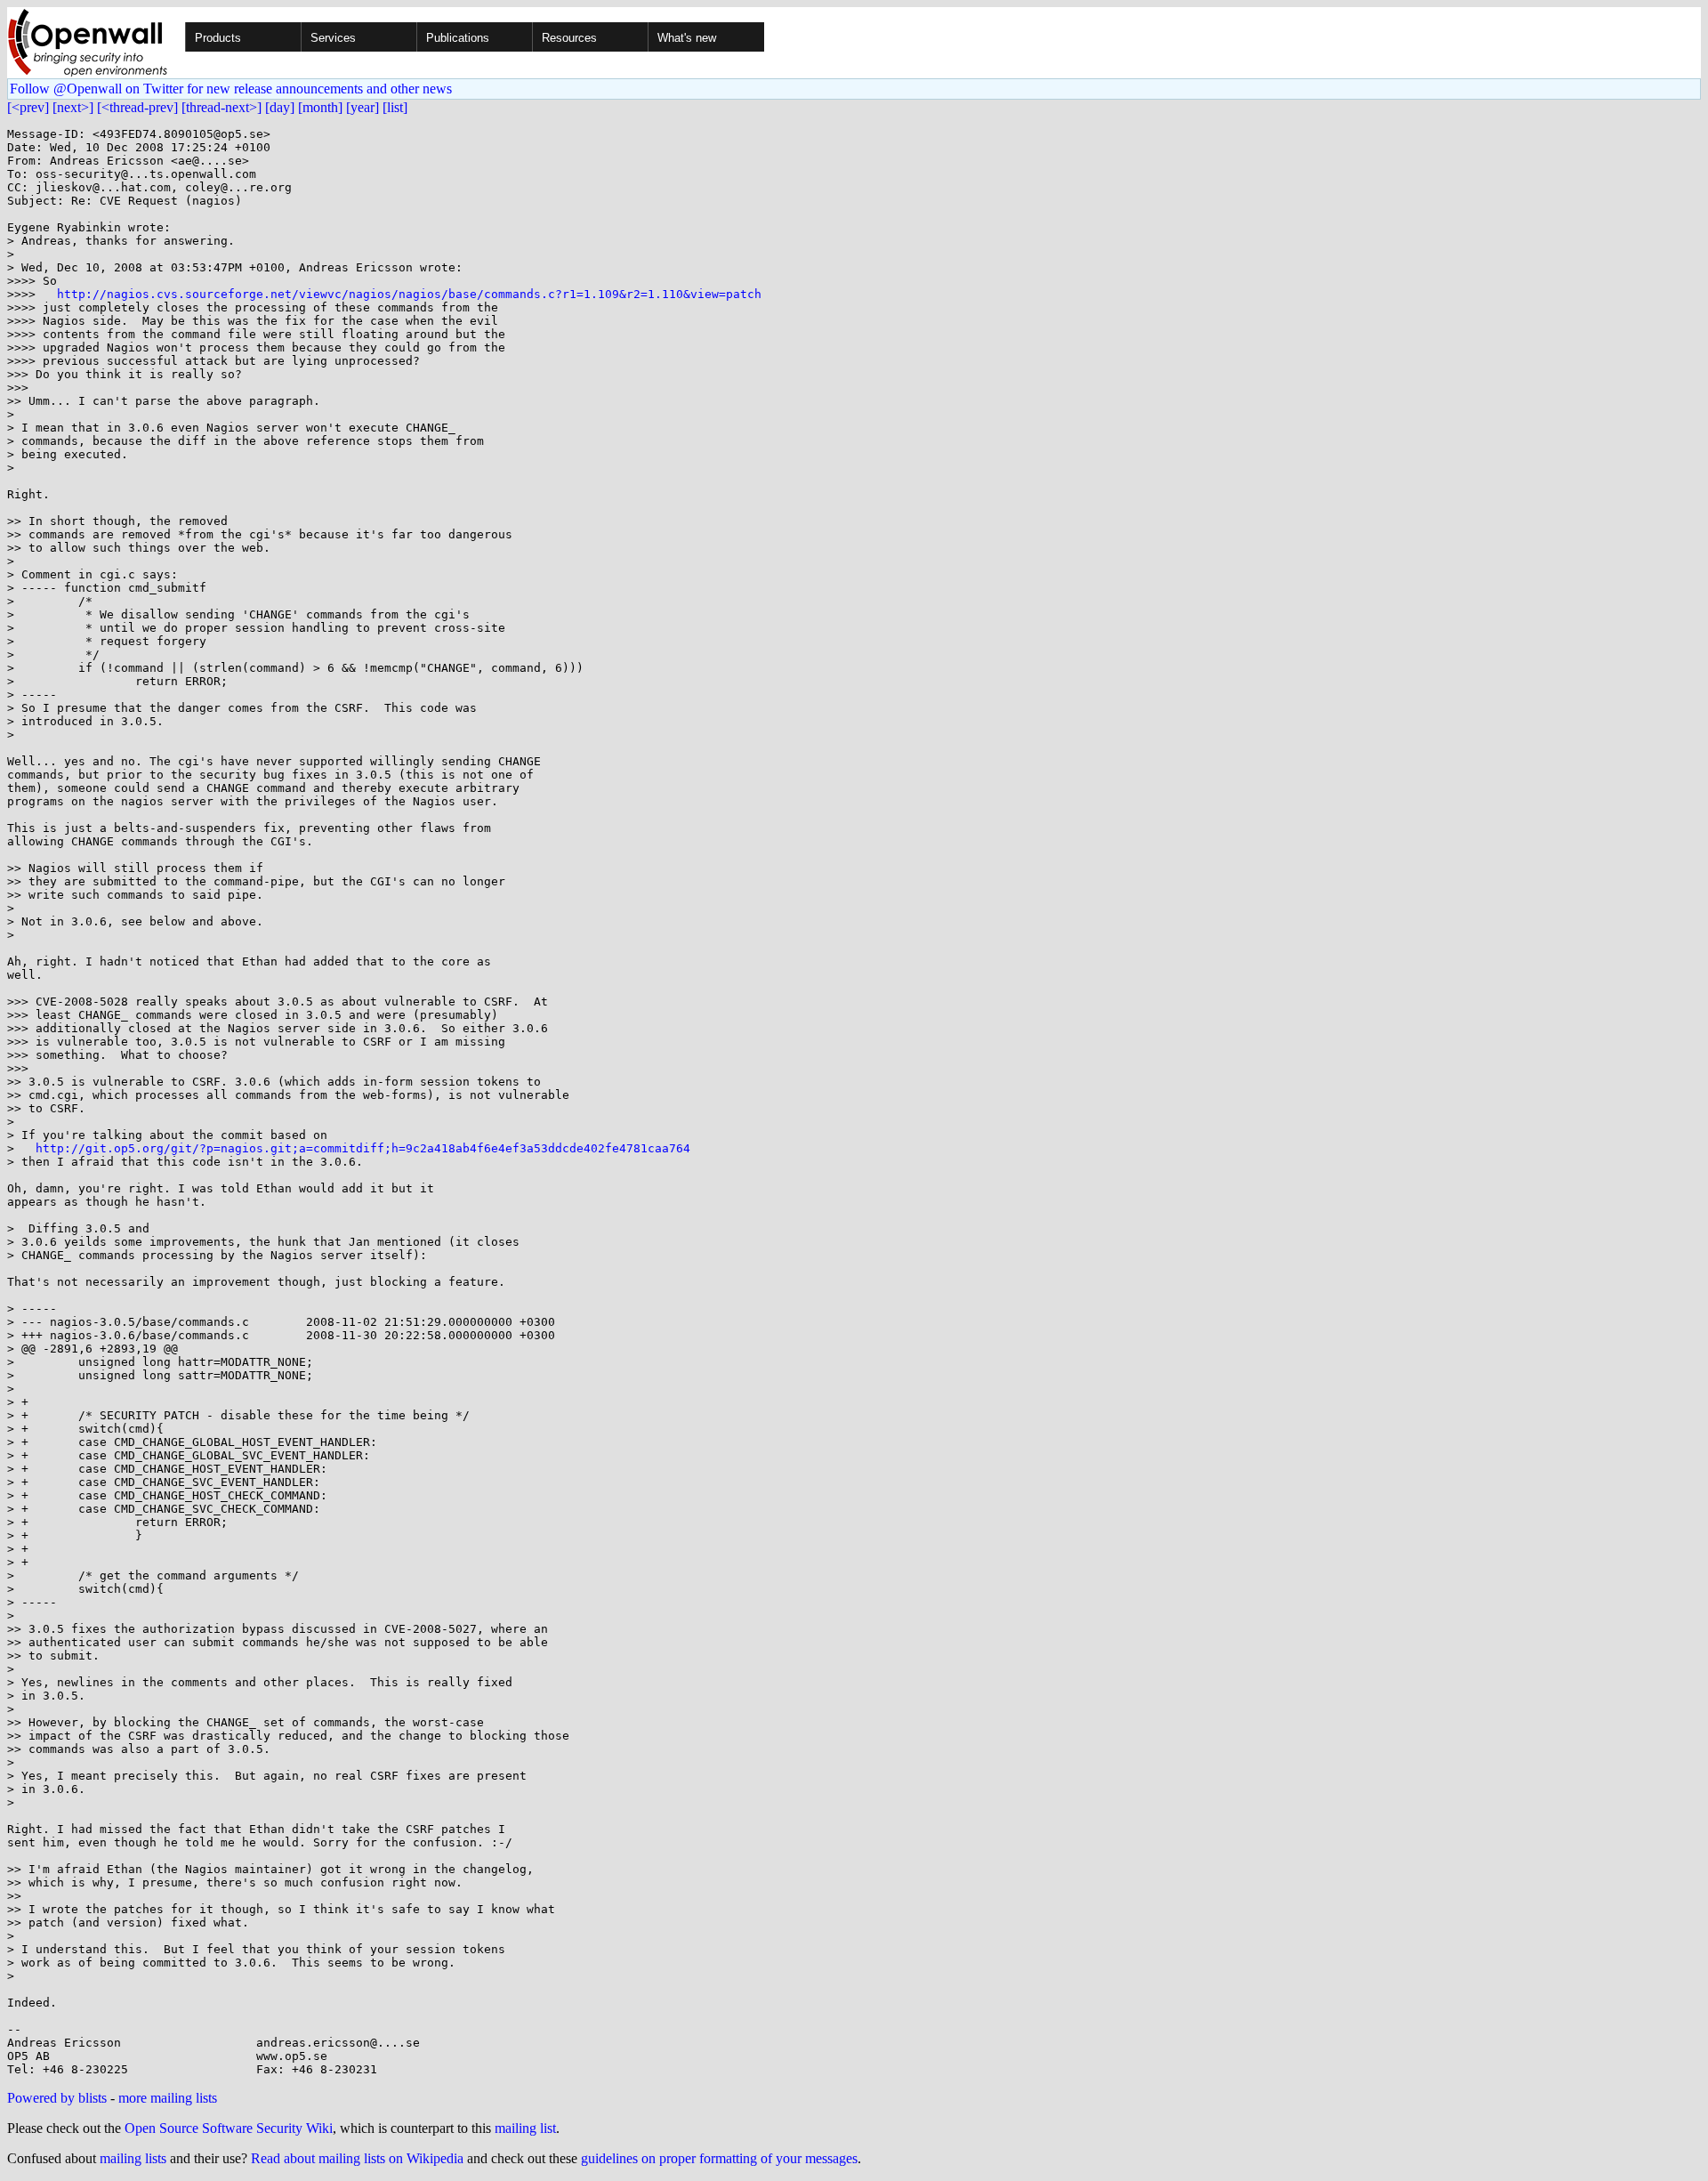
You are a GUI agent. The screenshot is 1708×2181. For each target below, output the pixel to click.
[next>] (73, 107)
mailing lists (133, 2158)
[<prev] (28, 107)
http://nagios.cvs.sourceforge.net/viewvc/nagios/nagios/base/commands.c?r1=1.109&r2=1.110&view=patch (409, 294)
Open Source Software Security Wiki (229, 2128)
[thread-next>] (222, 107)
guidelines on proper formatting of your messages (719, 2158)
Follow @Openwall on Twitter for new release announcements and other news (231, 89)
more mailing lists (168, 2098)
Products (218, 38)
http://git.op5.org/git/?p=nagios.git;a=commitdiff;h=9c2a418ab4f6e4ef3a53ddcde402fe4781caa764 (363, 1148)
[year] (363, 107)
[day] (280, 107)
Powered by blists (57, 2098)
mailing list (525, 2128)
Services (333, 38)
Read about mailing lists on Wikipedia (357, 2158)
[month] (320, 107)
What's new (687, 38)
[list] (395, 107)
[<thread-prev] (137, 107)
